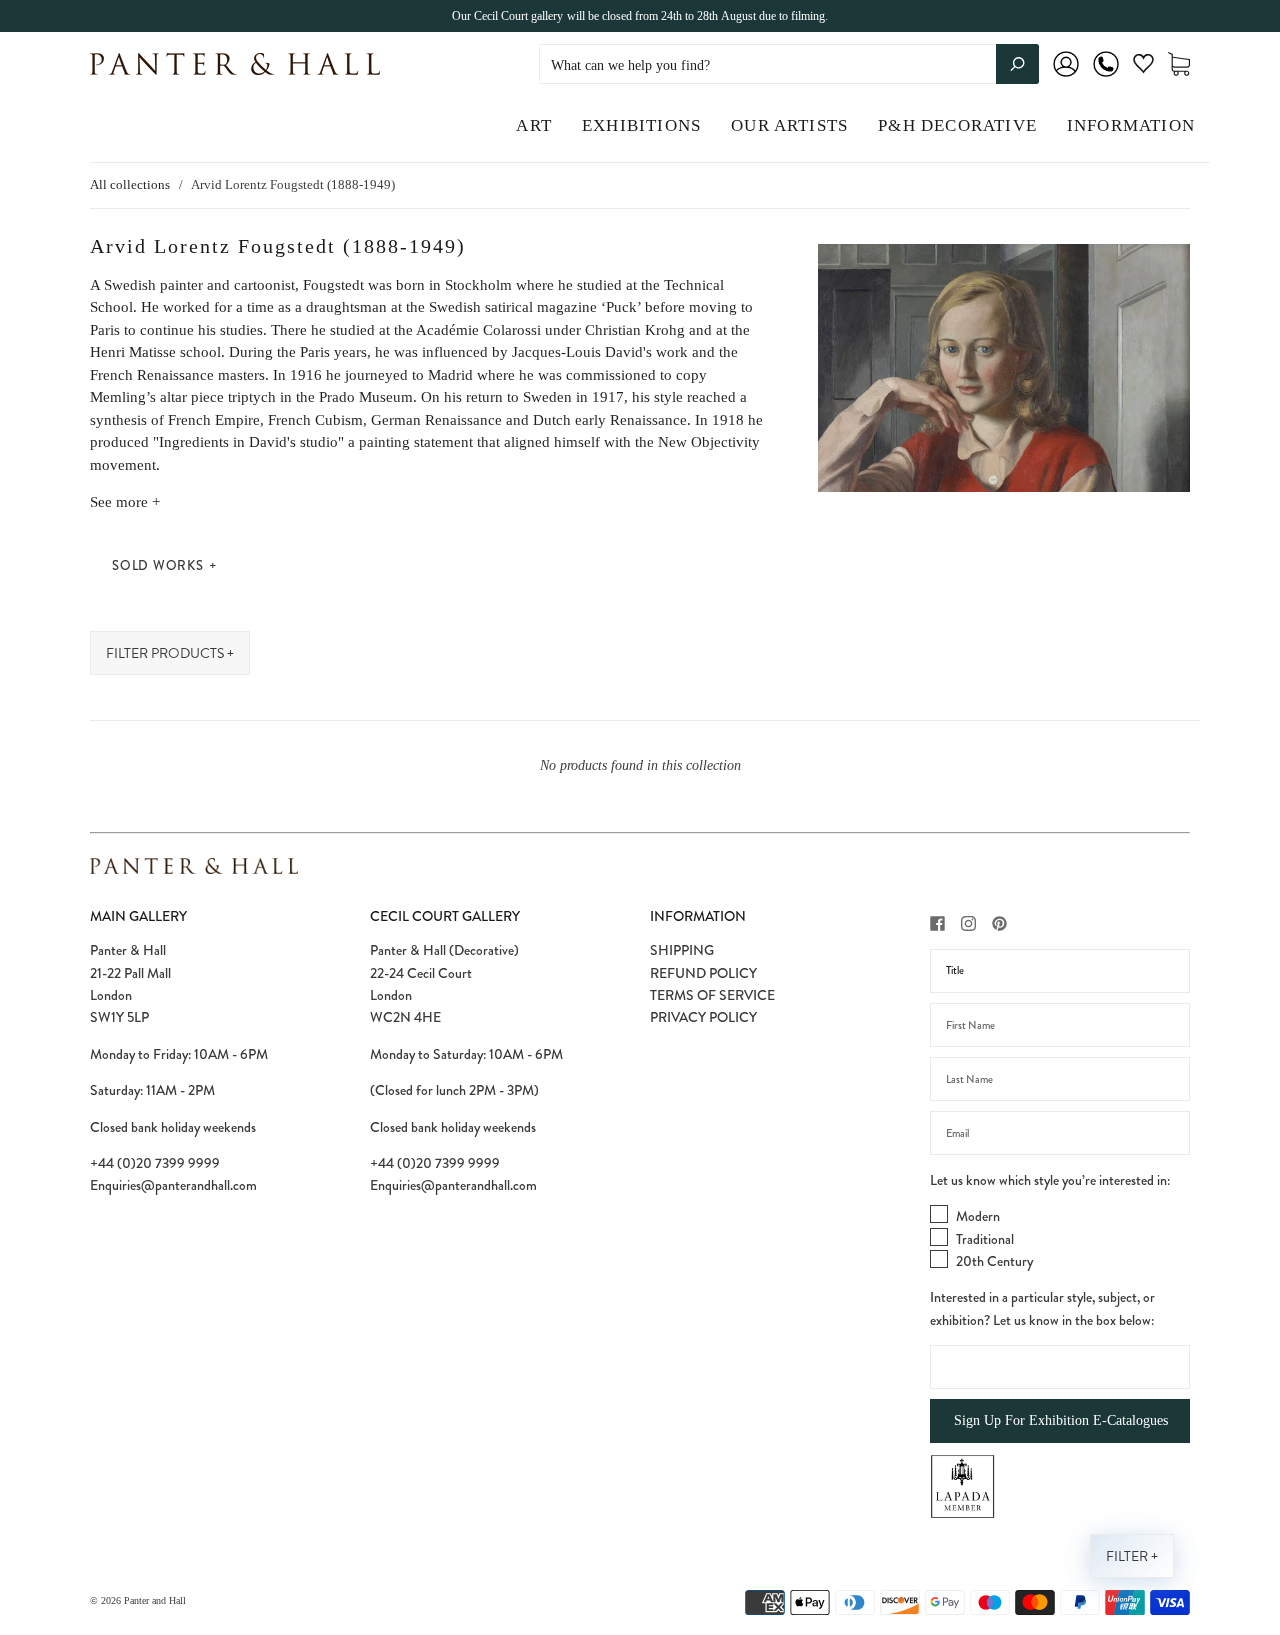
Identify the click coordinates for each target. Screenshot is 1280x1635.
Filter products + (170, 653)
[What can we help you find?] (789, 65)
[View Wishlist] (1143, 67)
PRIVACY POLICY (703, 1017)
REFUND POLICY (703, 973)
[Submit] (1017, 64)
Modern (978, 1216)
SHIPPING (682, 950)
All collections (130, 184)
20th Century (994, 1261)
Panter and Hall (155, 1600)
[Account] (1066, 77)
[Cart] (1179, 64)
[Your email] (1060, 1133)
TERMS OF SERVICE (712, 995)
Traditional (985, 1239)
